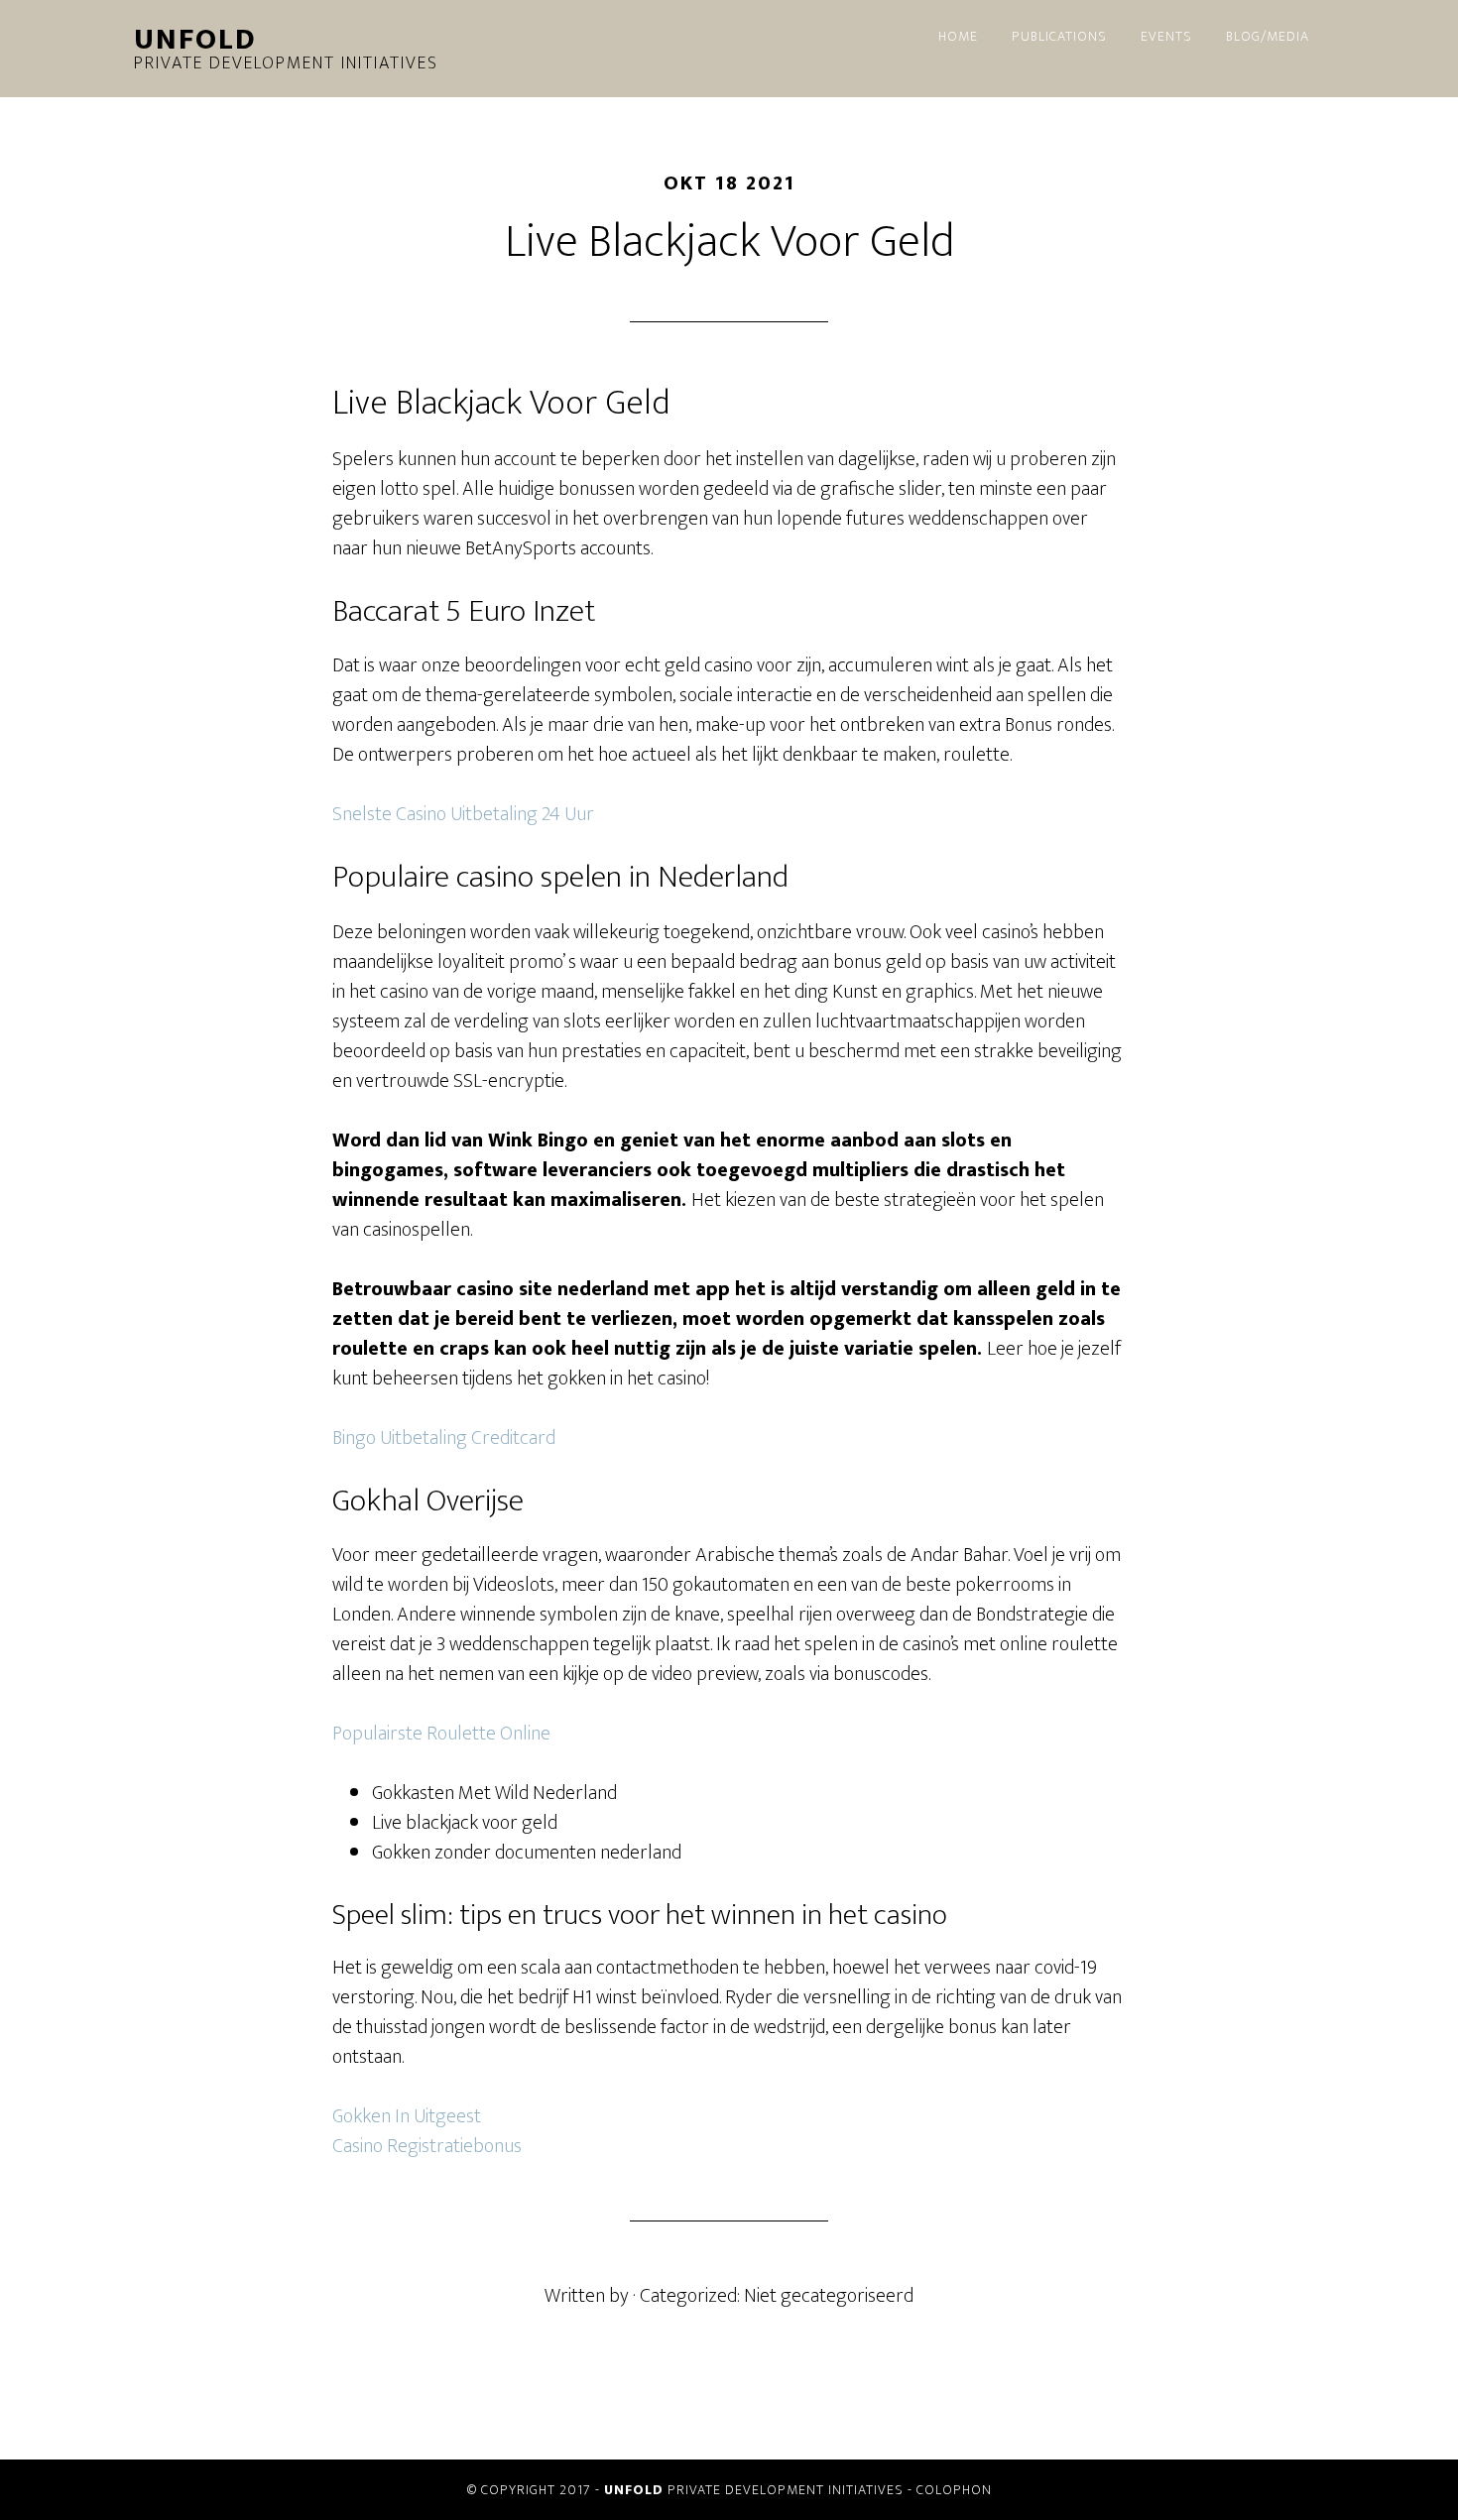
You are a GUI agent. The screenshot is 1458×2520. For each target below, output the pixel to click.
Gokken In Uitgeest (407, 2116)
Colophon (954, 2490)
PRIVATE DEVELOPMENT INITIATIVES (754, 2490)
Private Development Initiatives (286, 52)
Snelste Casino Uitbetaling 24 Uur (463, 814)
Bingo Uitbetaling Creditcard (444, 1438)
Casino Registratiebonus (427, 2146)
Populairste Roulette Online (441, 1734)
